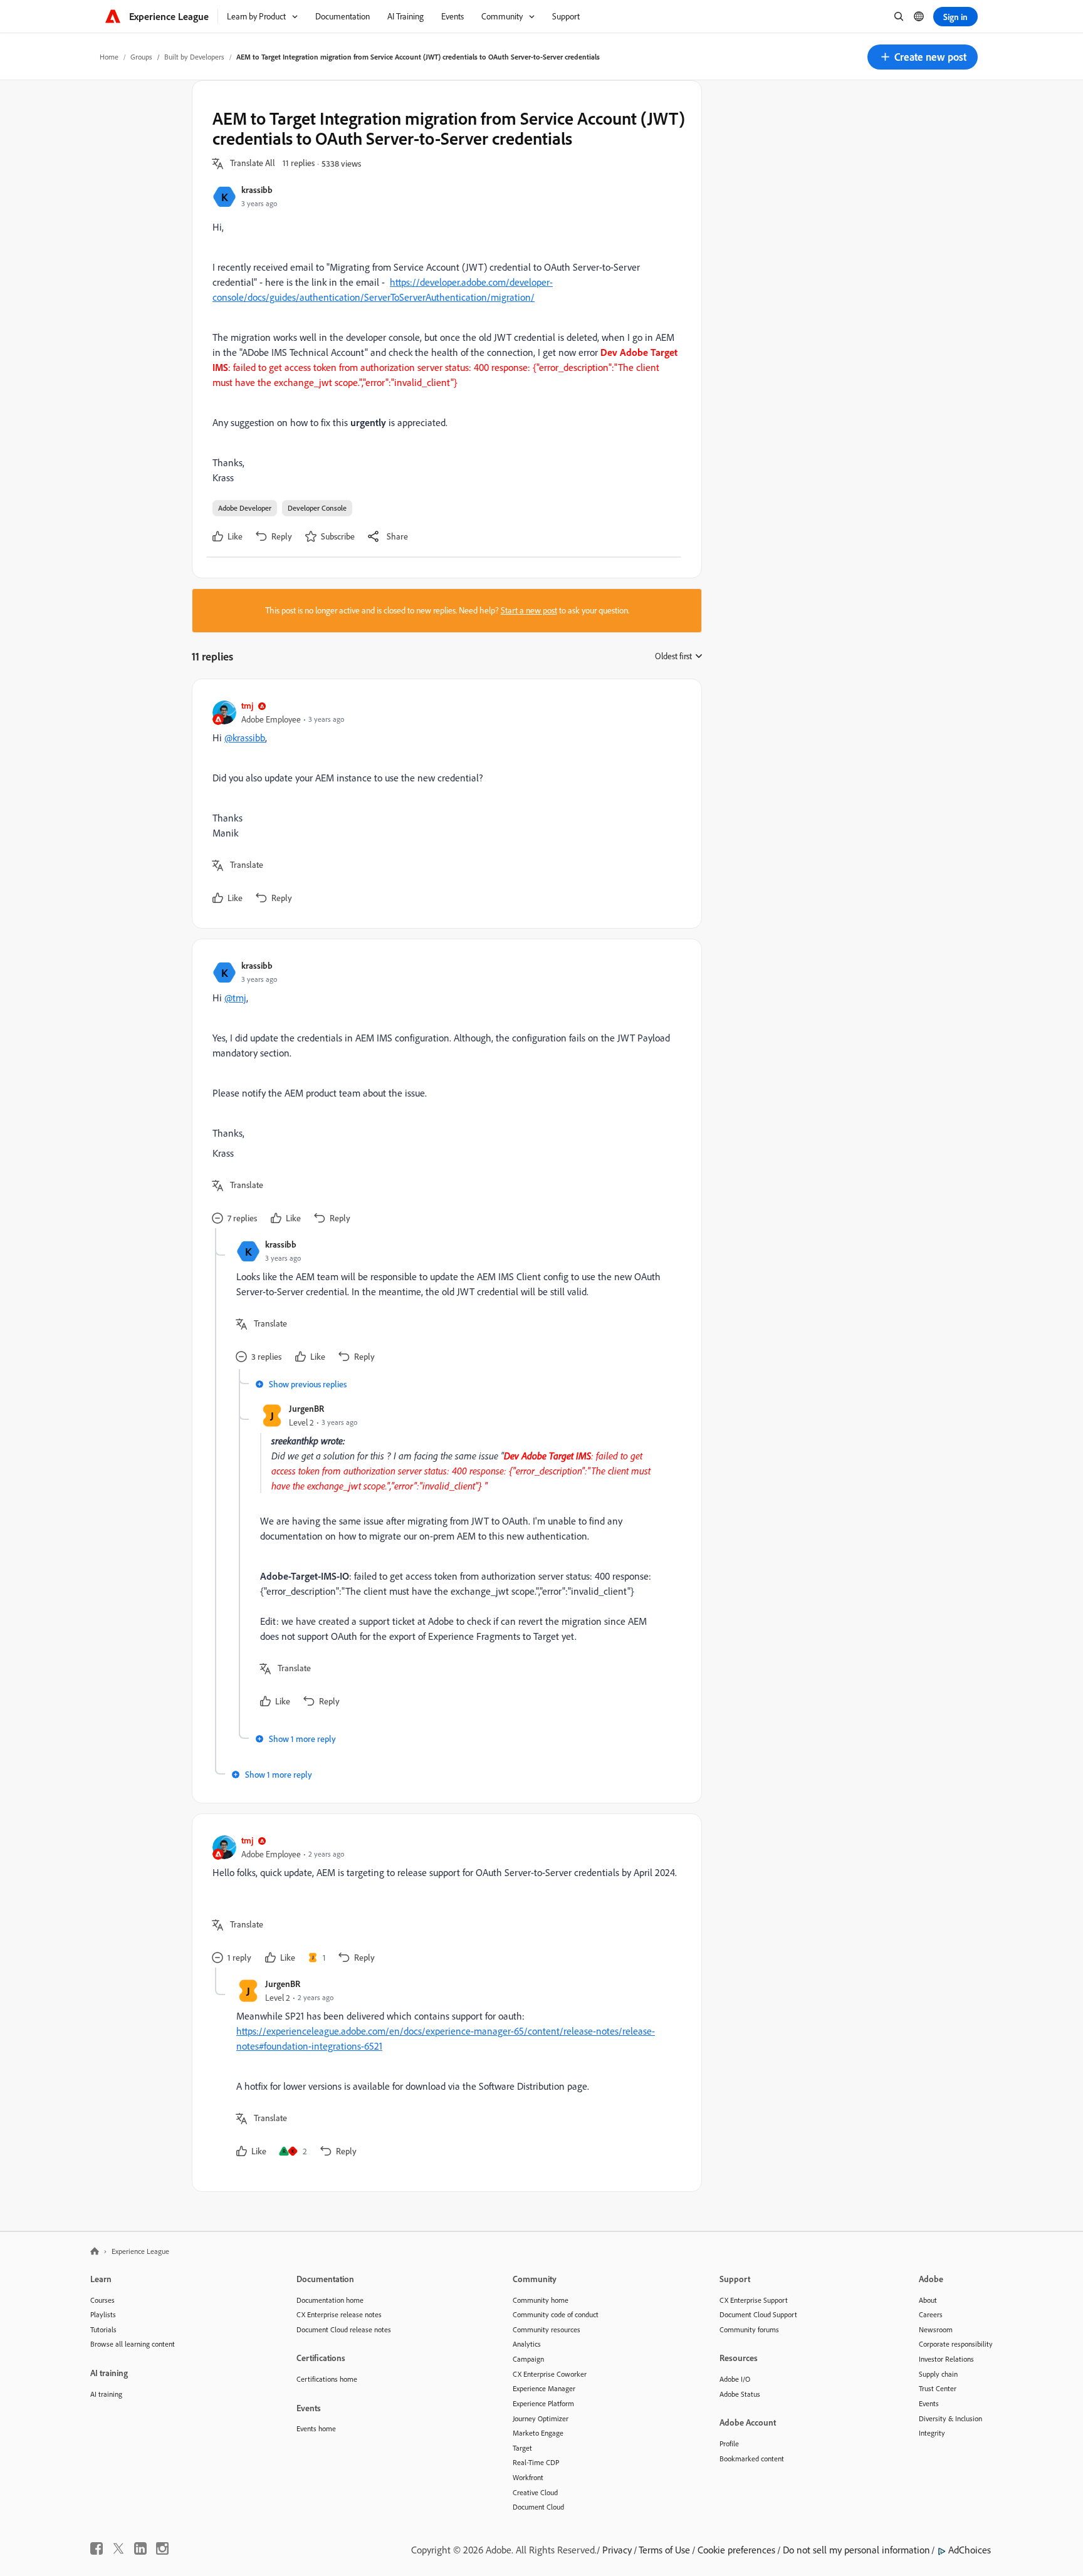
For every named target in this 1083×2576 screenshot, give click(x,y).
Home (109, 57)
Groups (141, 57)
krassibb (257, 190)
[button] (923, 57)
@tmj (235, 998)
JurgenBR (306, 1408)
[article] (444, 804)
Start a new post (529, 610)
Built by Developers (194, 57)
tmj (247, 705)
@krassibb (245, 738)
